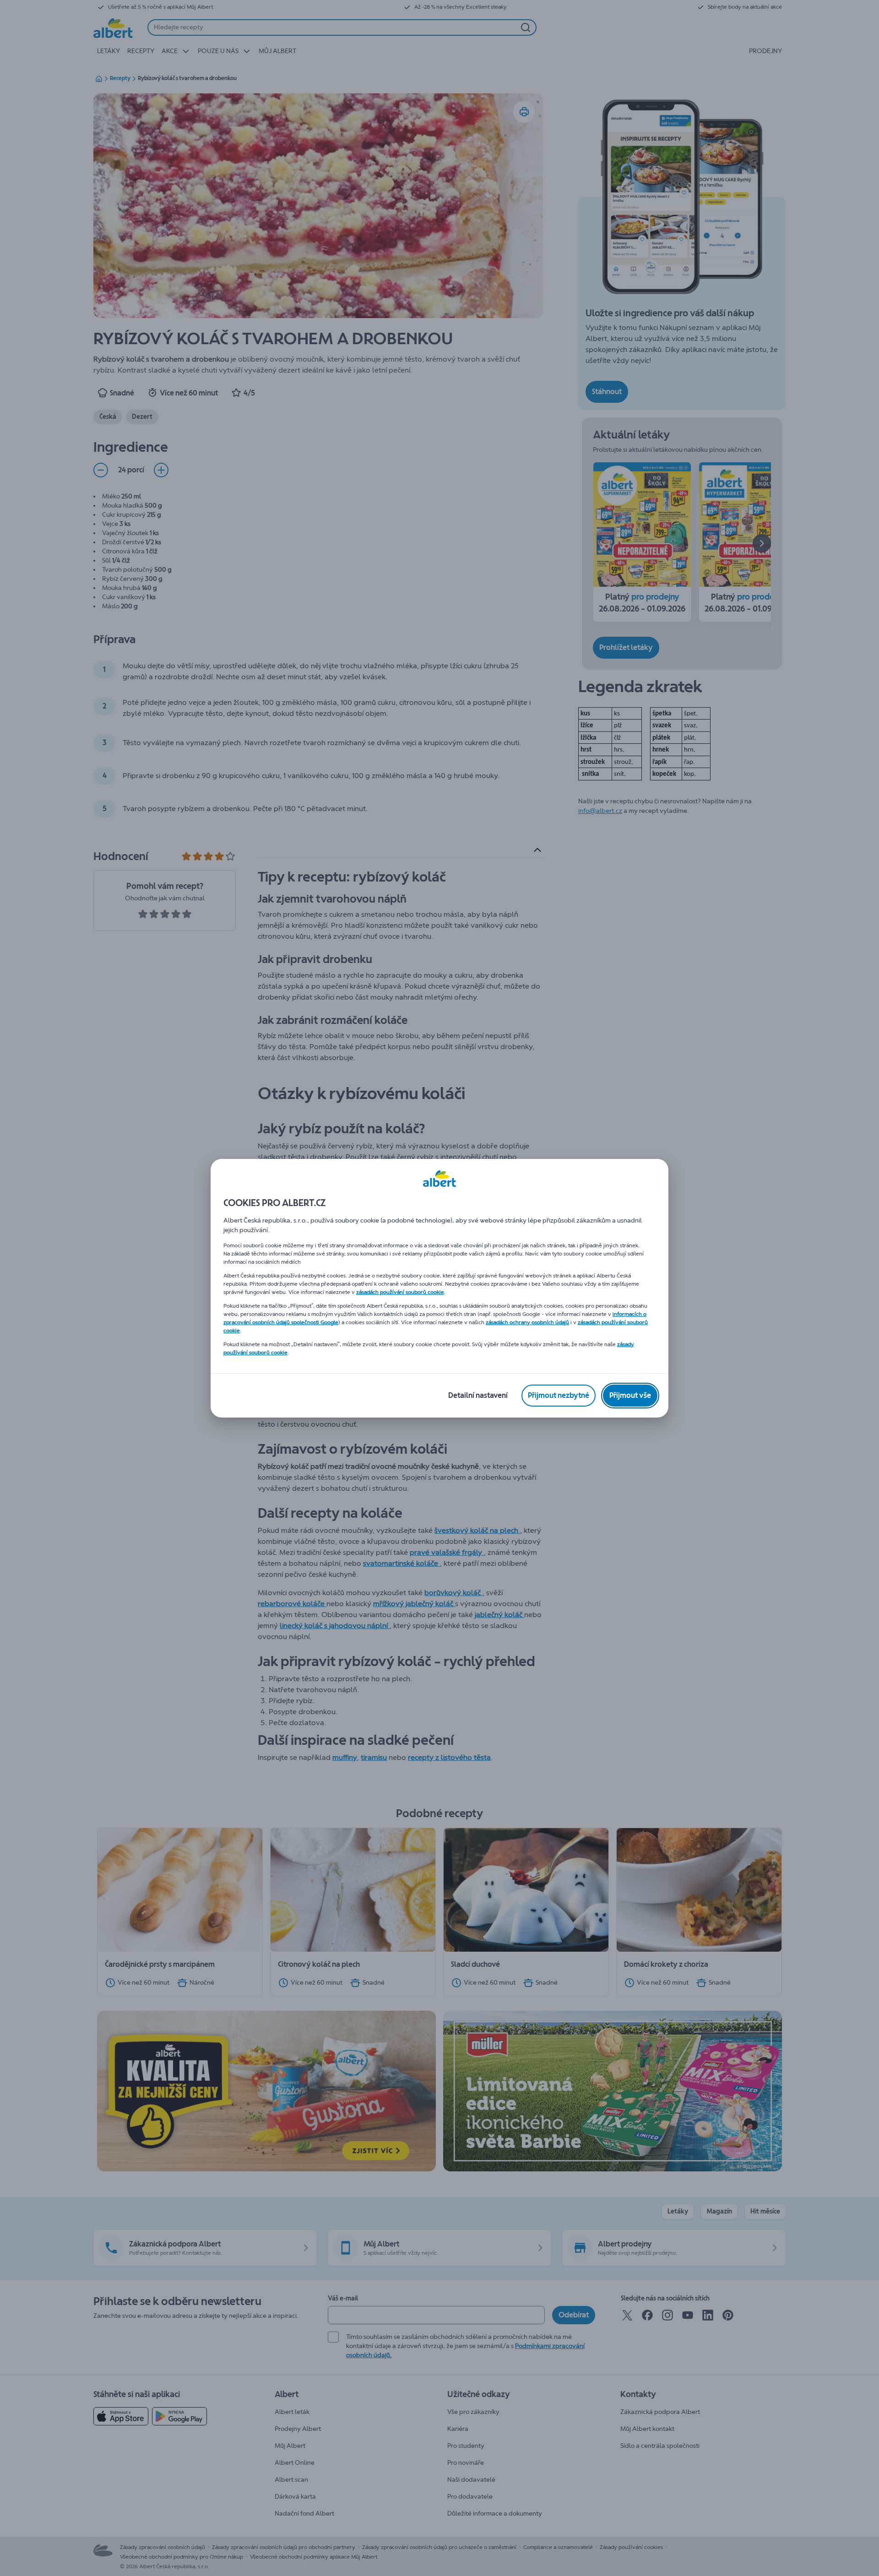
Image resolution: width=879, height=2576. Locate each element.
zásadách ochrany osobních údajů (527, 1322)
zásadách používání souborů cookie (400, 1292)
